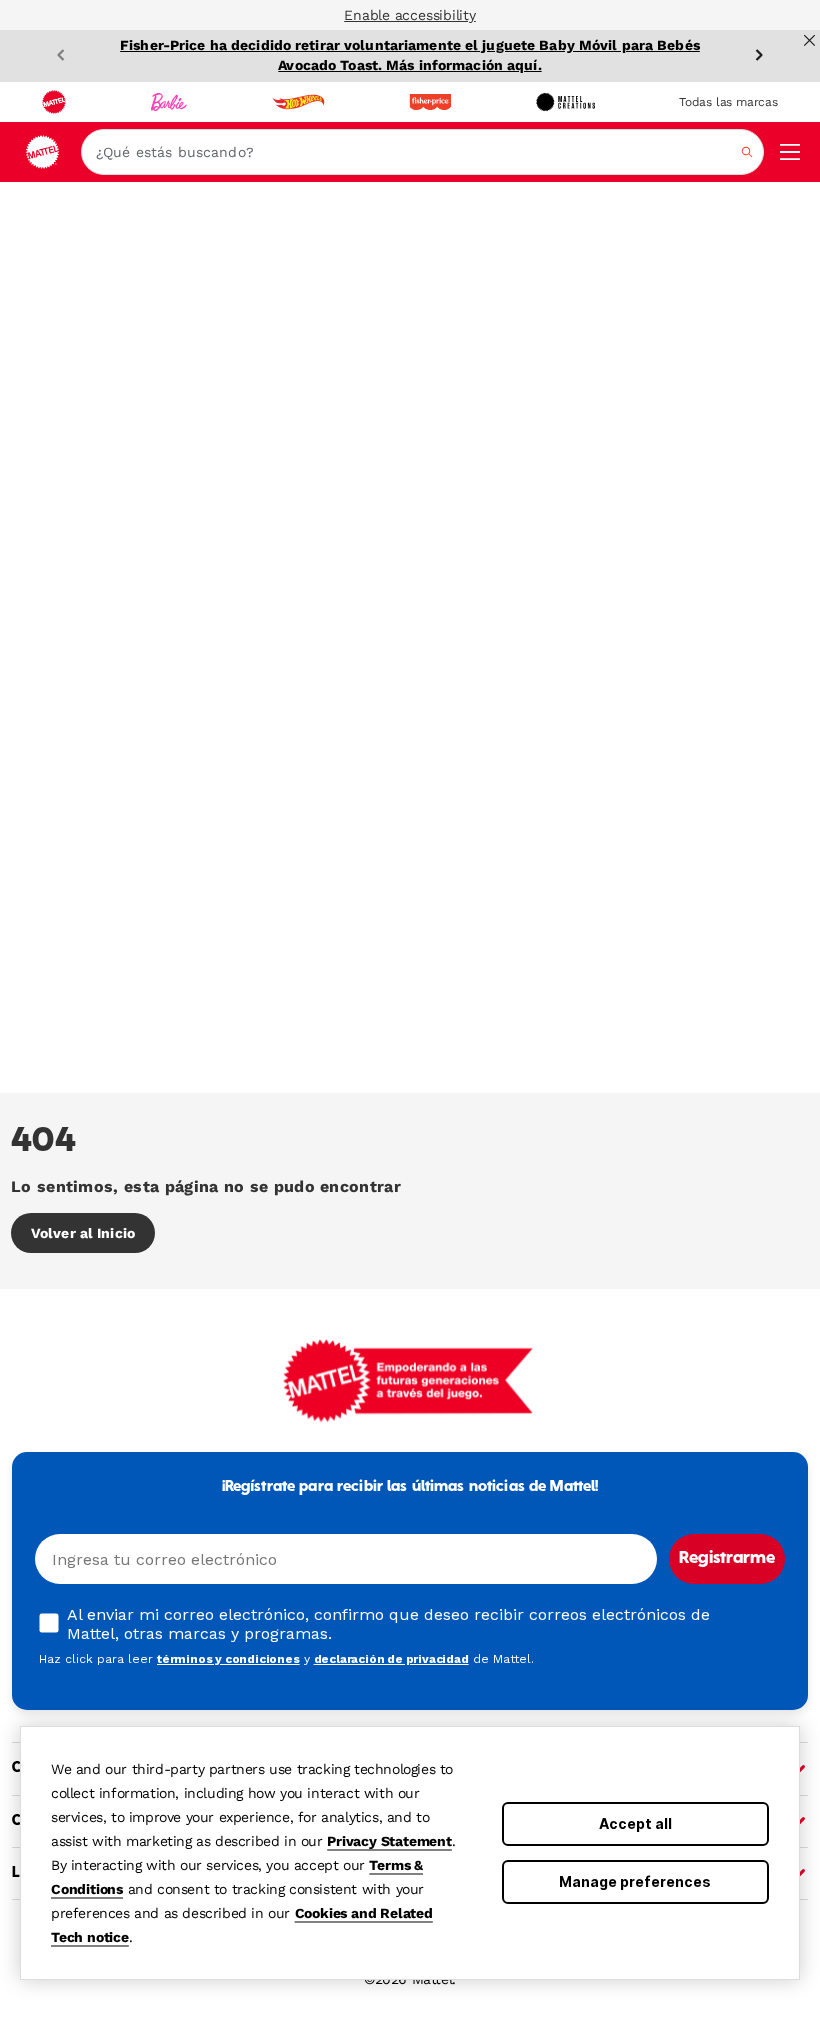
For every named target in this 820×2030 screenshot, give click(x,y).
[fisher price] (430, 102)
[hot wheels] (298, 102)
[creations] (565, 102)
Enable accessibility (410, 15)
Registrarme (727, 1559)
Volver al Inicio (83, 1233)
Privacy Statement (389, 1841)
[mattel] (54, 102)
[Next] (759, 55)
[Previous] (61, 55)
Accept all (635, 1823)
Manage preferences (635, 1881)
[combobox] (422, 152)
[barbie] (169, 102)
